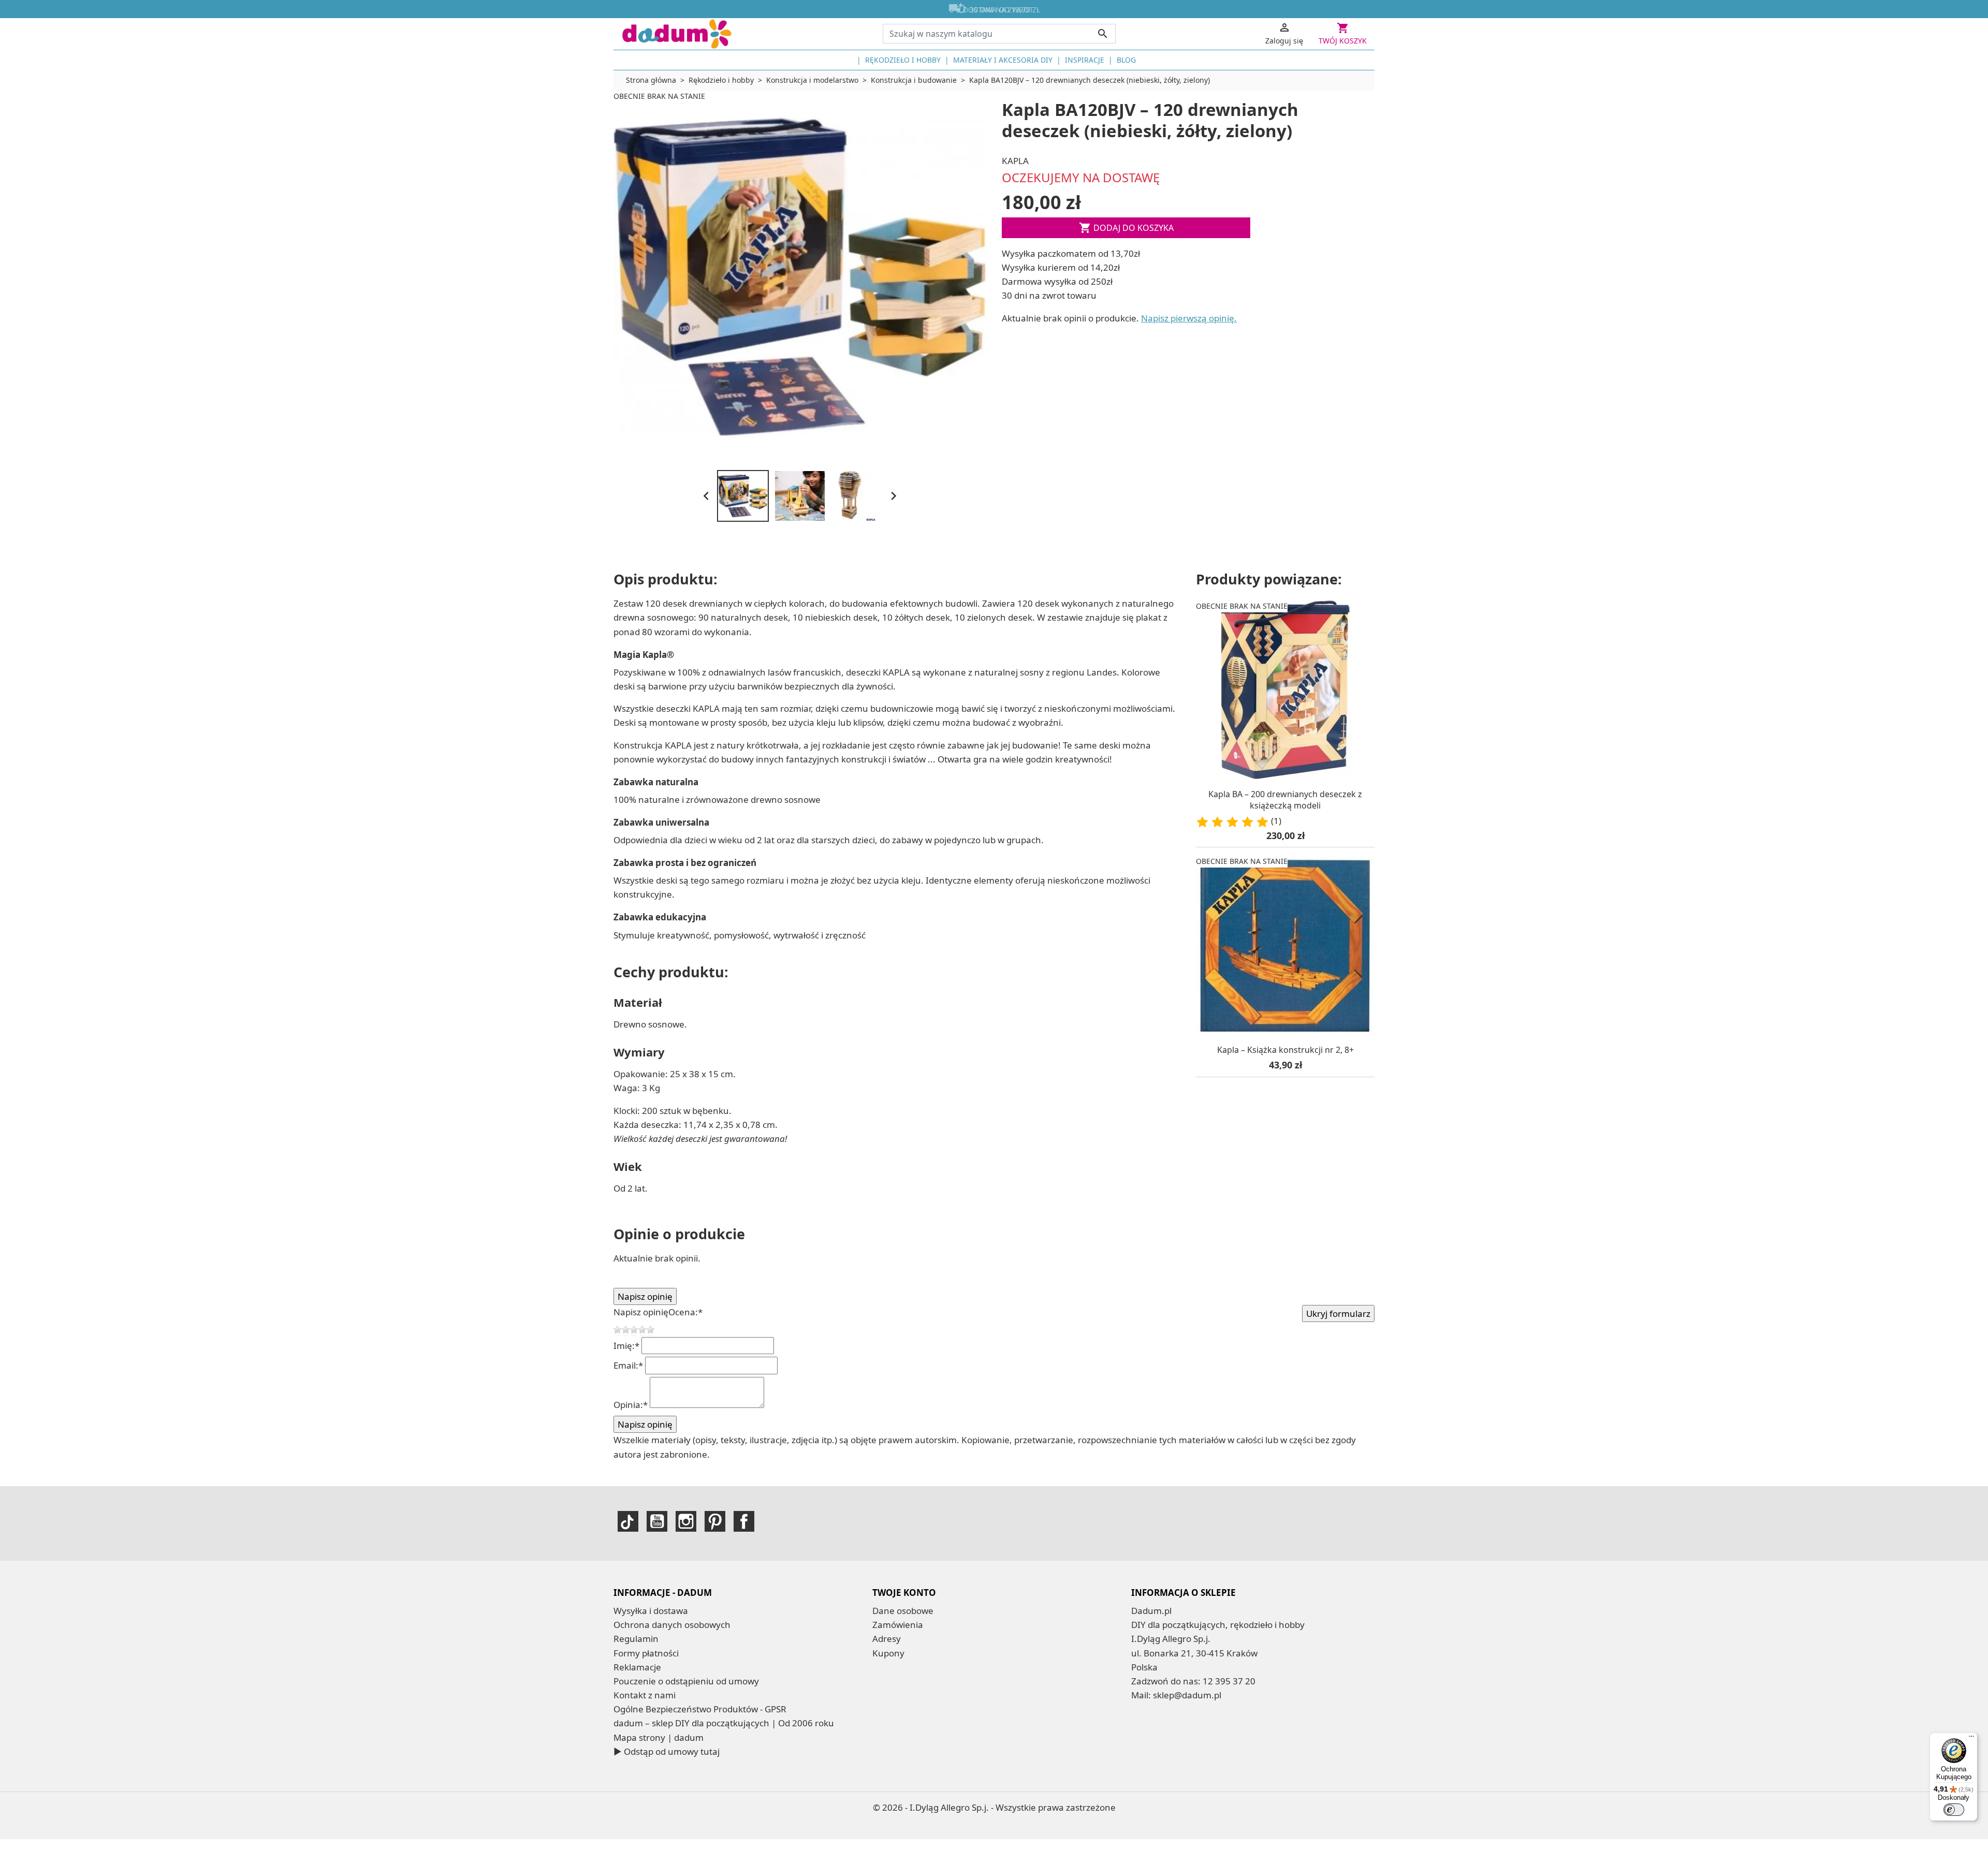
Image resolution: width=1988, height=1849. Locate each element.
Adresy (887, 1639)
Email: (628, 1365)
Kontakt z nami (645, 1695)
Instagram (686, 1521)
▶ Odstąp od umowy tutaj (667, 1751)
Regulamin (636, 1639)
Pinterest (715, 1521)
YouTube (657, 1521)
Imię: (626, 1346)
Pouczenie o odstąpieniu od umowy (686, 1681)
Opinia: (631, 1405)
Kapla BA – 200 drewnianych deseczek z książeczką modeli (1285, 800)
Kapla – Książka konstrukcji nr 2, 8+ (1285, 1050)
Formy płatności (646, 1653)
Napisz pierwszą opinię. (1189, 318)
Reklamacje (637, 1667)
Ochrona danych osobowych (672, 1625)
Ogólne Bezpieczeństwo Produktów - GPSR (700, 1709)
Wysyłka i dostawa (651, 1611)
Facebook (744, 1521)
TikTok (628, 1521)
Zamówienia (898, 1625)
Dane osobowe (903, 1611)
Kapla (1015, 161)
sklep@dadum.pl (1187, 1695)
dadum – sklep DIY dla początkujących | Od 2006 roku (724, 1723)
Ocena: (685, 1312)
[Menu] (1971, 1739)
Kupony (888, 1653)
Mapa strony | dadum (659, 1737)
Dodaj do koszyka (1126, 228)
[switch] (1954, 1810)
